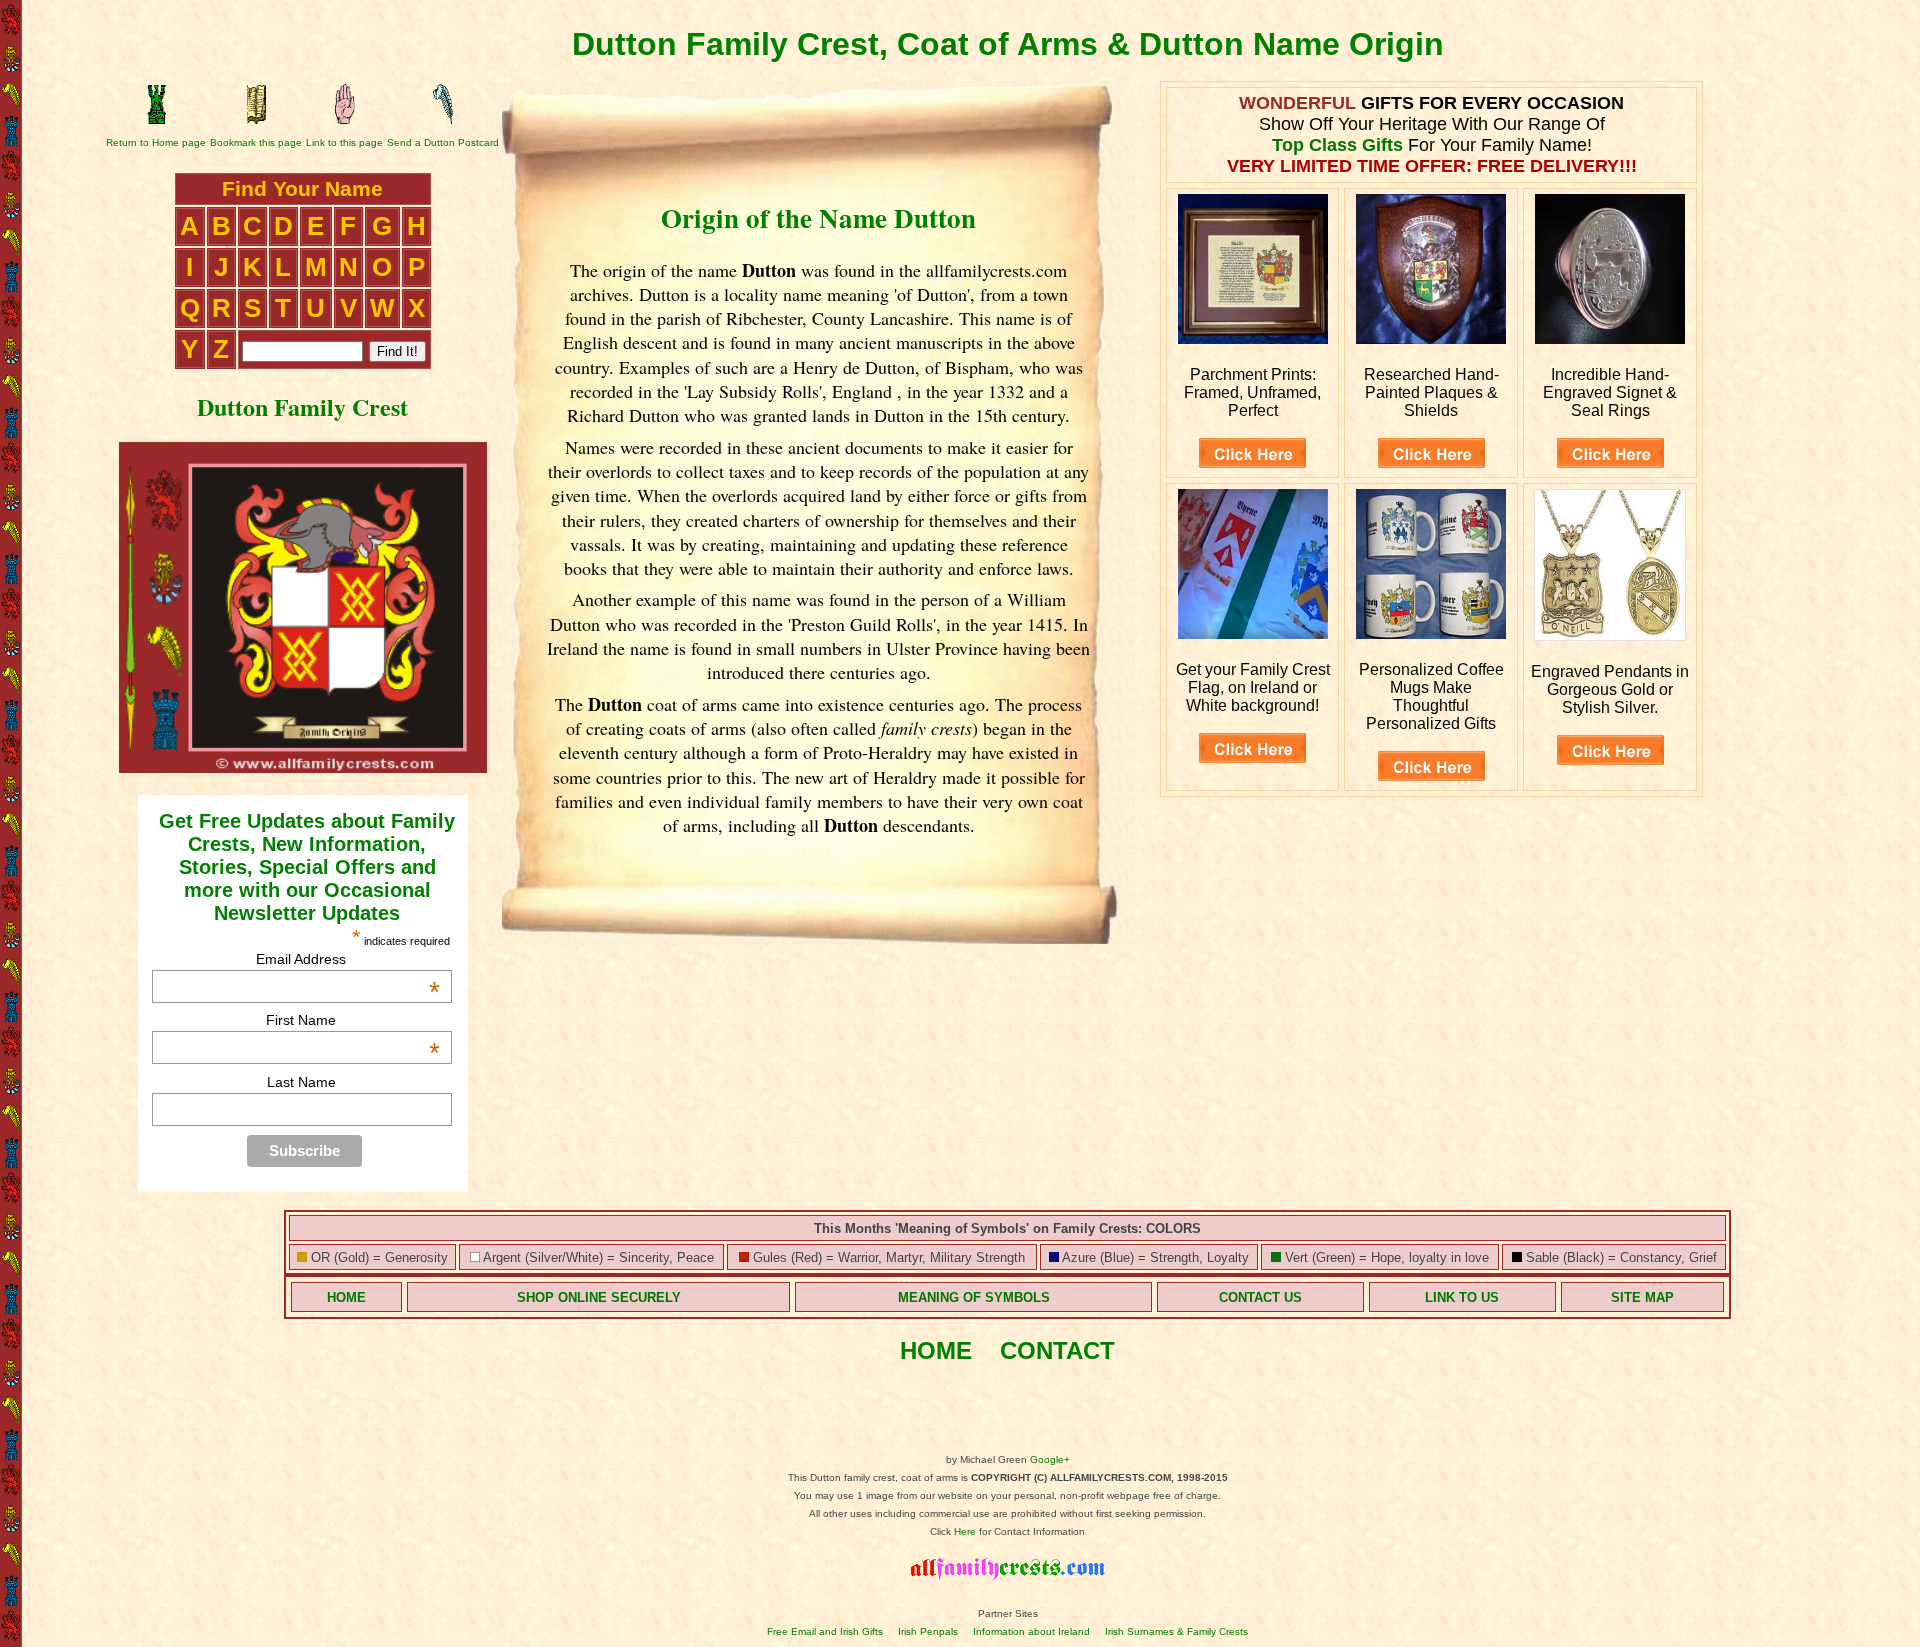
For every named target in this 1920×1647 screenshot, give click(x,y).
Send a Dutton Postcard (443, 142)
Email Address (348, 959)
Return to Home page (156, 142)
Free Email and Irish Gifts (825, 1631)
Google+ (1050, 1459)
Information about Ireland (1031, 1631)
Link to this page (344, 142)
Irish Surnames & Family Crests (1176, 1631)
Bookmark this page (256, 142)
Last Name (301, 1082)
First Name (353, 1020)
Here (965, 1531)
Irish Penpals (928, 1631)
